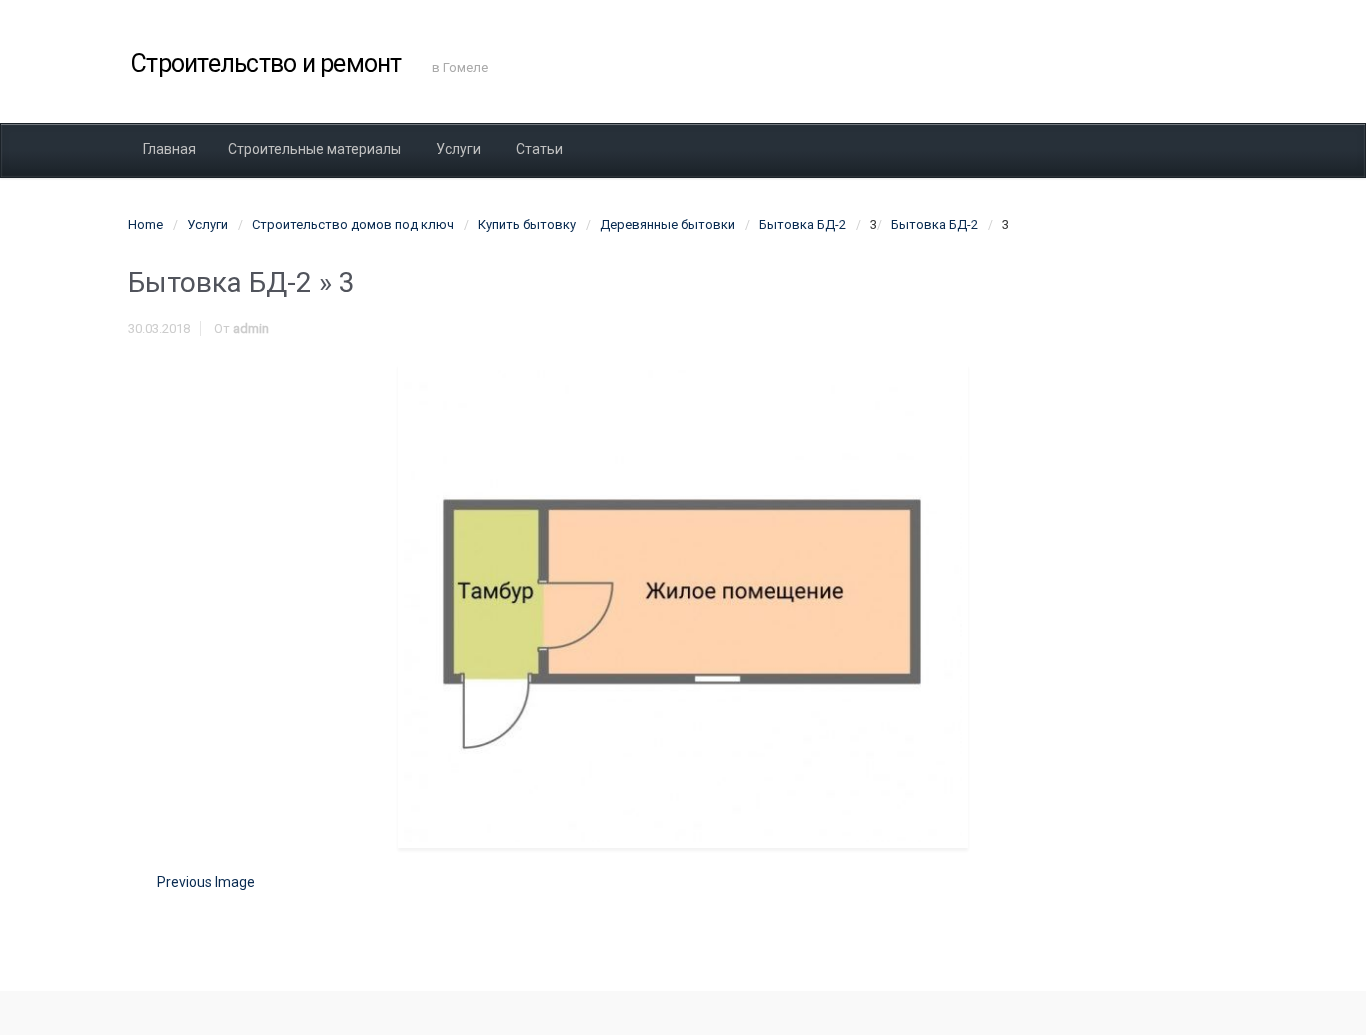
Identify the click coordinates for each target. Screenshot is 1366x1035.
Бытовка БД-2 (802, 224)
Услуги (207, 224)
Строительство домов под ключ (353, 224)
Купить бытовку (527, 224)
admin (251, 328)
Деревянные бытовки (667, 224)
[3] (683, 606)
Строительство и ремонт (266, 63)
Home (145, 224)
